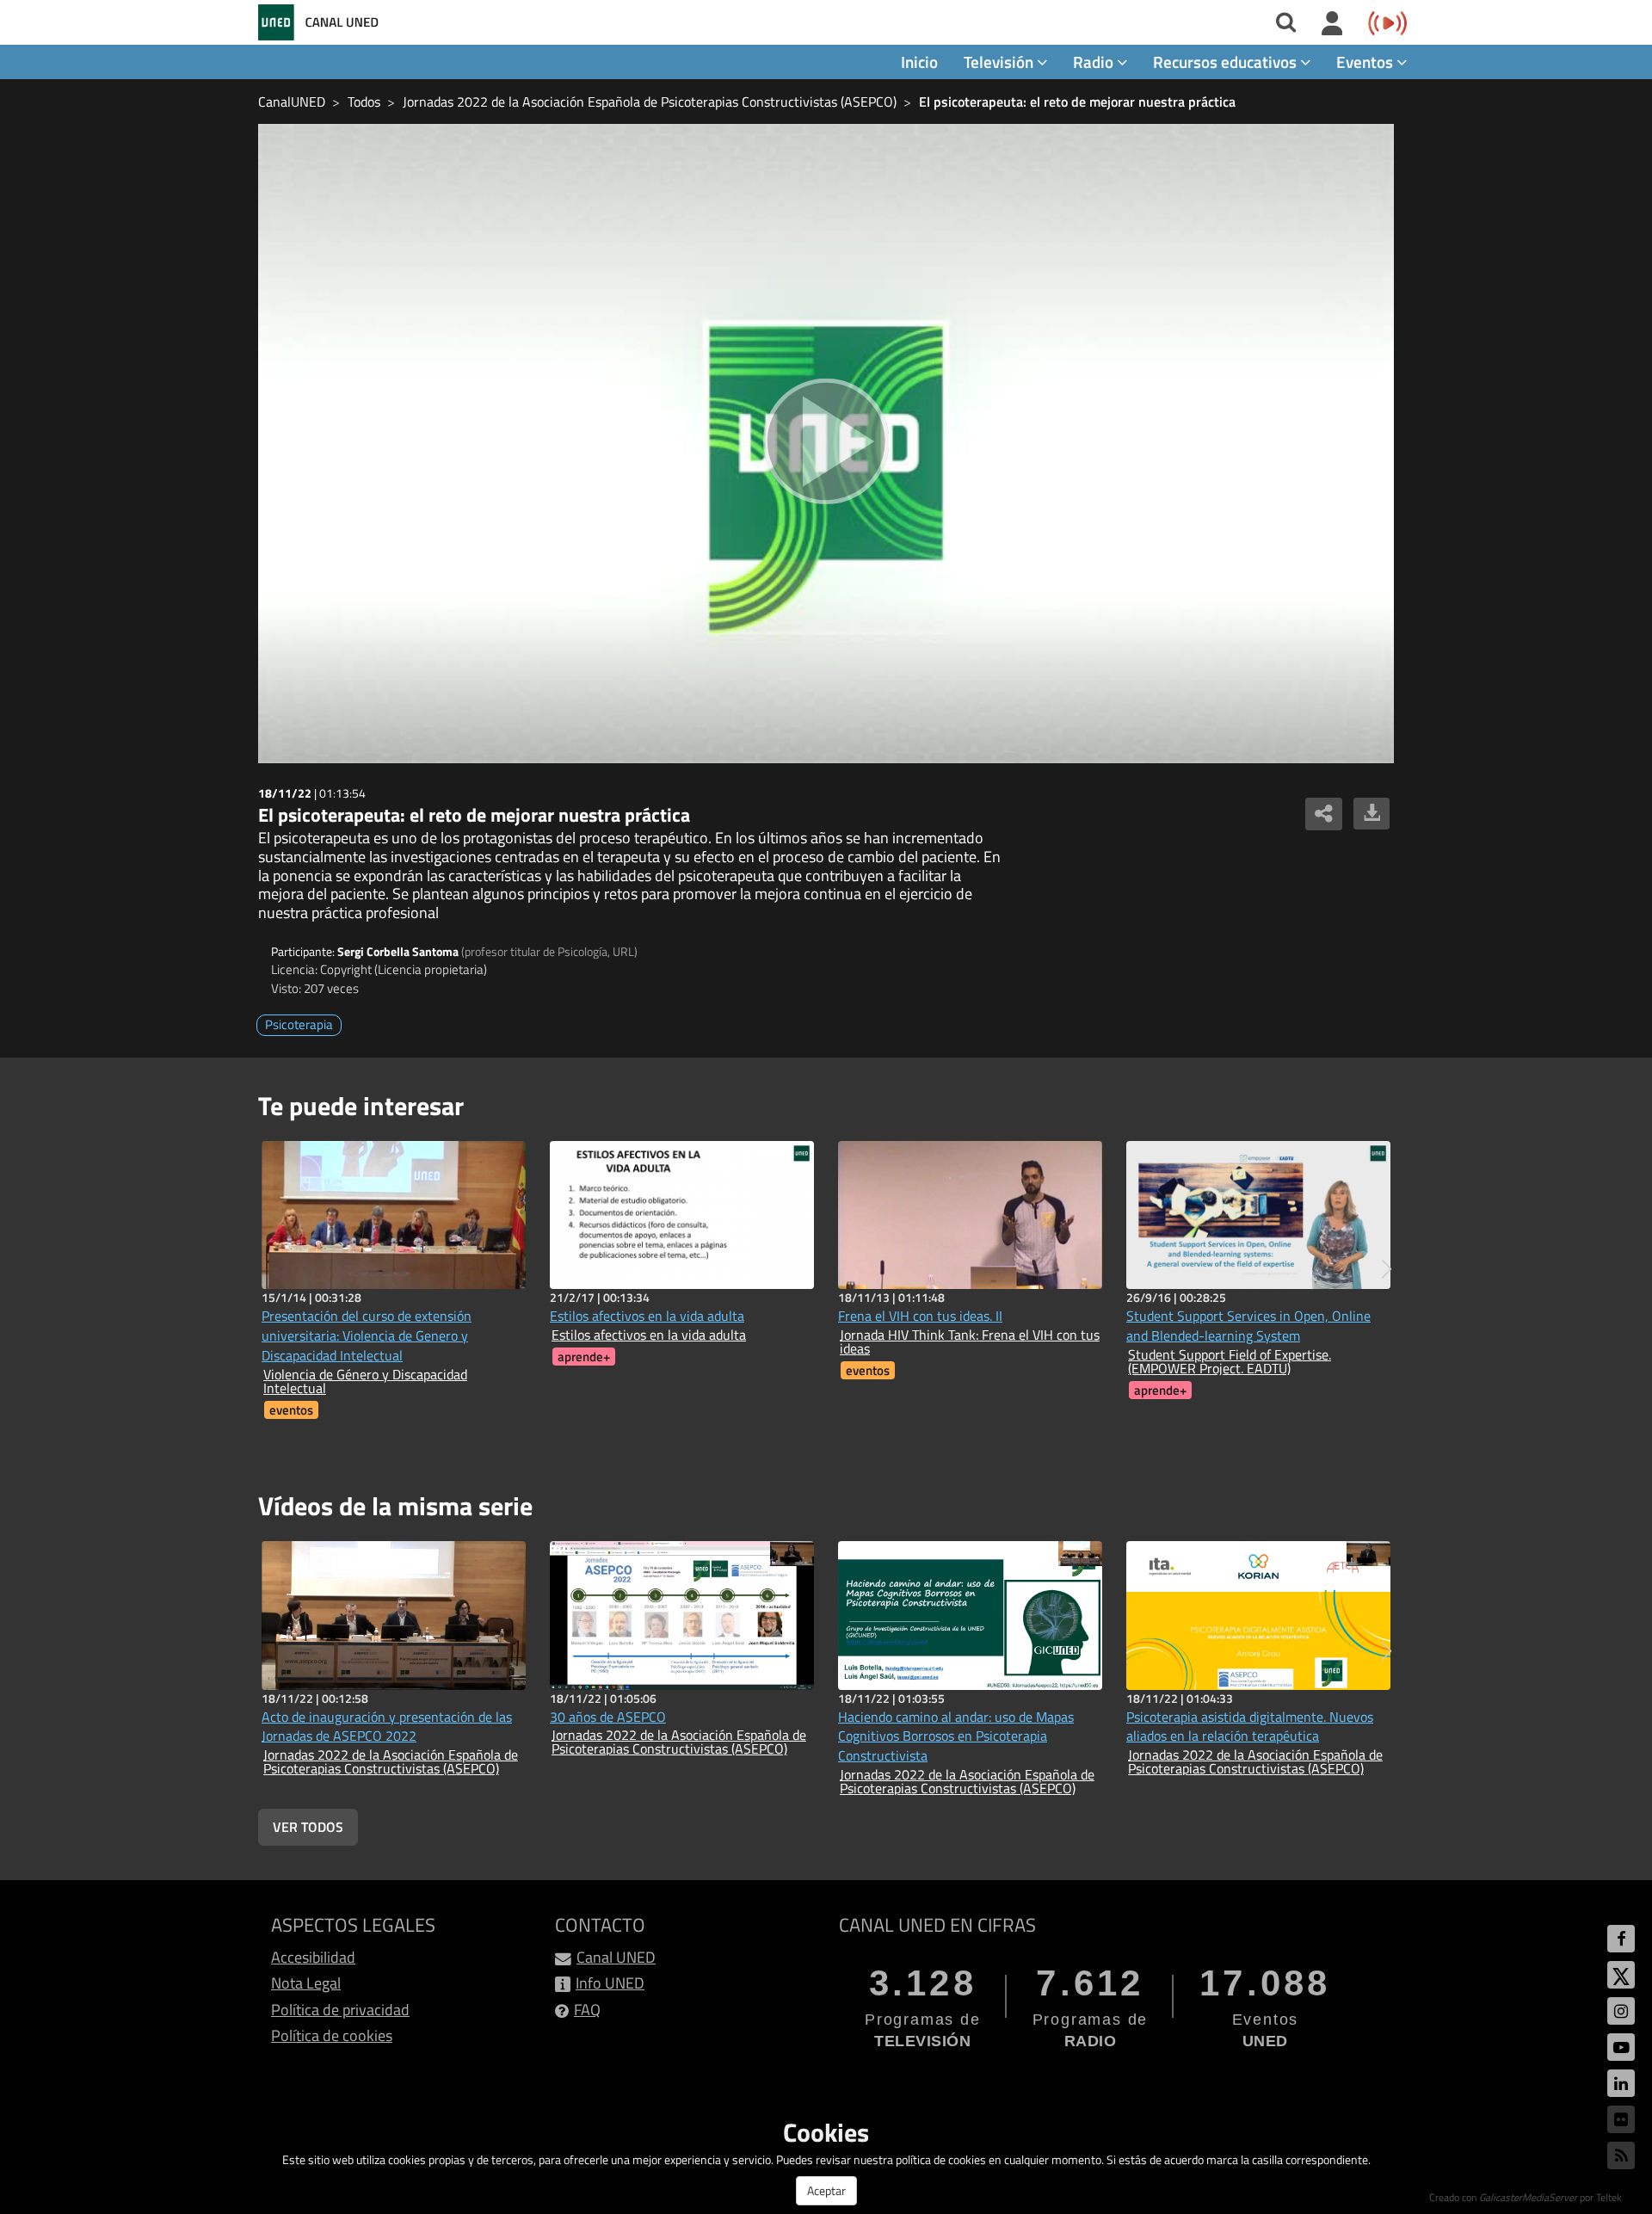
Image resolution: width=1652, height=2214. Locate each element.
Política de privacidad (340, 2010)
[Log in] (1332, 24)
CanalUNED (292, 102)
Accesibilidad (313, 1957)
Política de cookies (332, 2035)
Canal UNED (616, 1957)
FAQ (587, 2010)
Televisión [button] (1000, 62)
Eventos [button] (1366, 62)
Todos (364, 102)
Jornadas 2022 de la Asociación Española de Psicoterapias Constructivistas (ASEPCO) (650, 102)
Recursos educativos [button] (1227, 62)
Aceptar (826, 2190)
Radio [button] (1095, 62)
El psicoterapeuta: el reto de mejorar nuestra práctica (1077, 102)
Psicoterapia (299, 1024)
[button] (1387, 1269)
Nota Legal (306, 1983)
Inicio (919, 62)
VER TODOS (308, 1827)
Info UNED (610, 1983)
